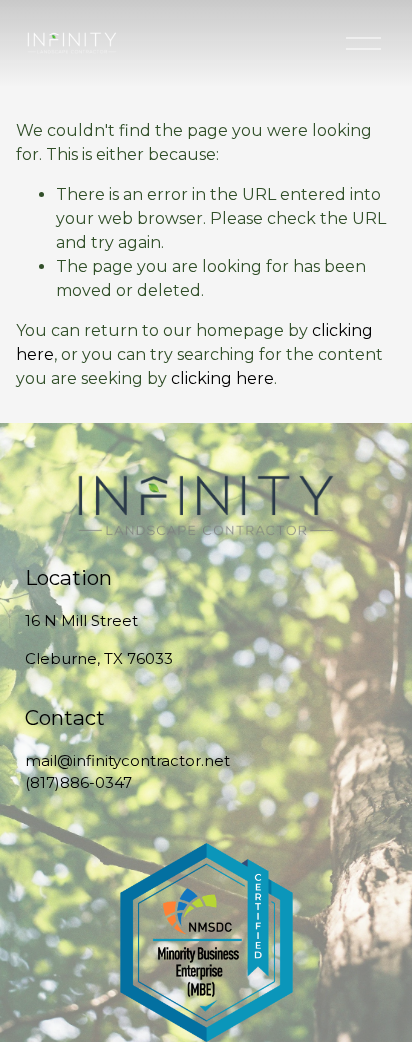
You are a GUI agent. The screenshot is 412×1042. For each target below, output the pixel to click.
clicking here (222, 378)
